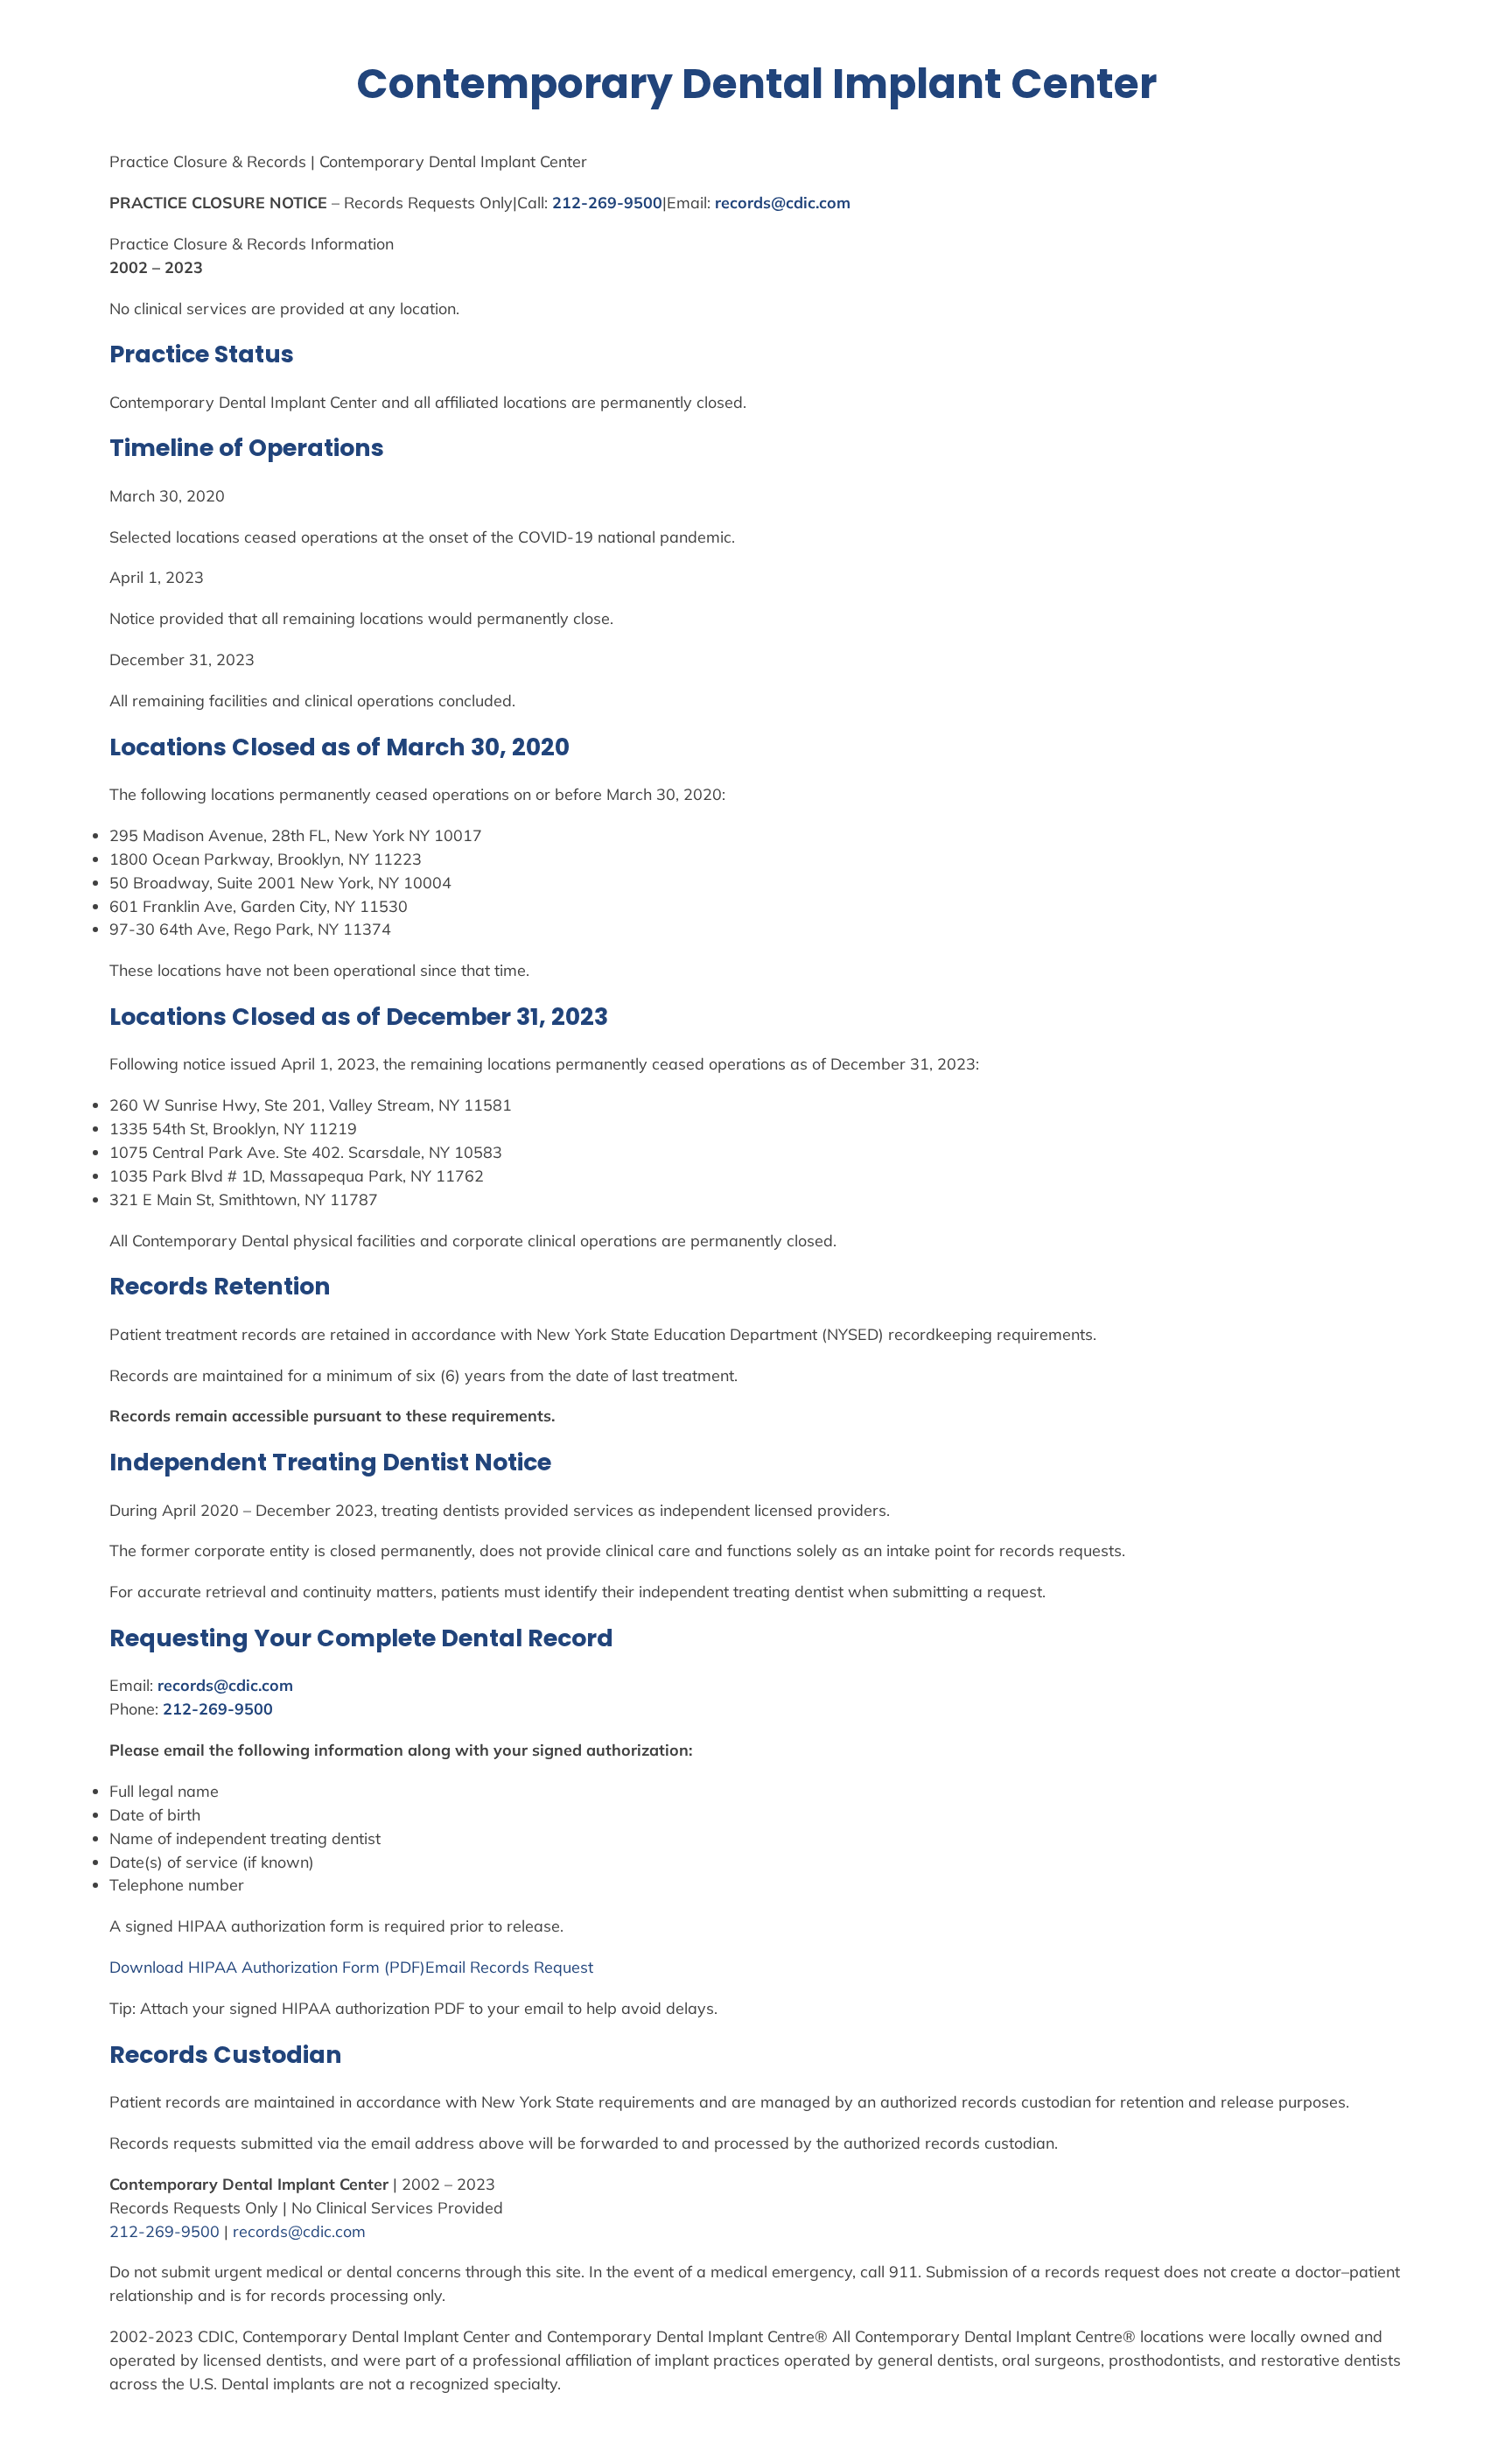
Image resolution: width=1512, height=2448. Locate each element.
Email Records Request (509, 1967)
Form (361, 1967)
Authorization (290, 1967)
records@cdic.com (783, 202)
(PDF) (402, 1967)
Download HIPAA (175, 1967)
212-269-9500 (607, 202)
